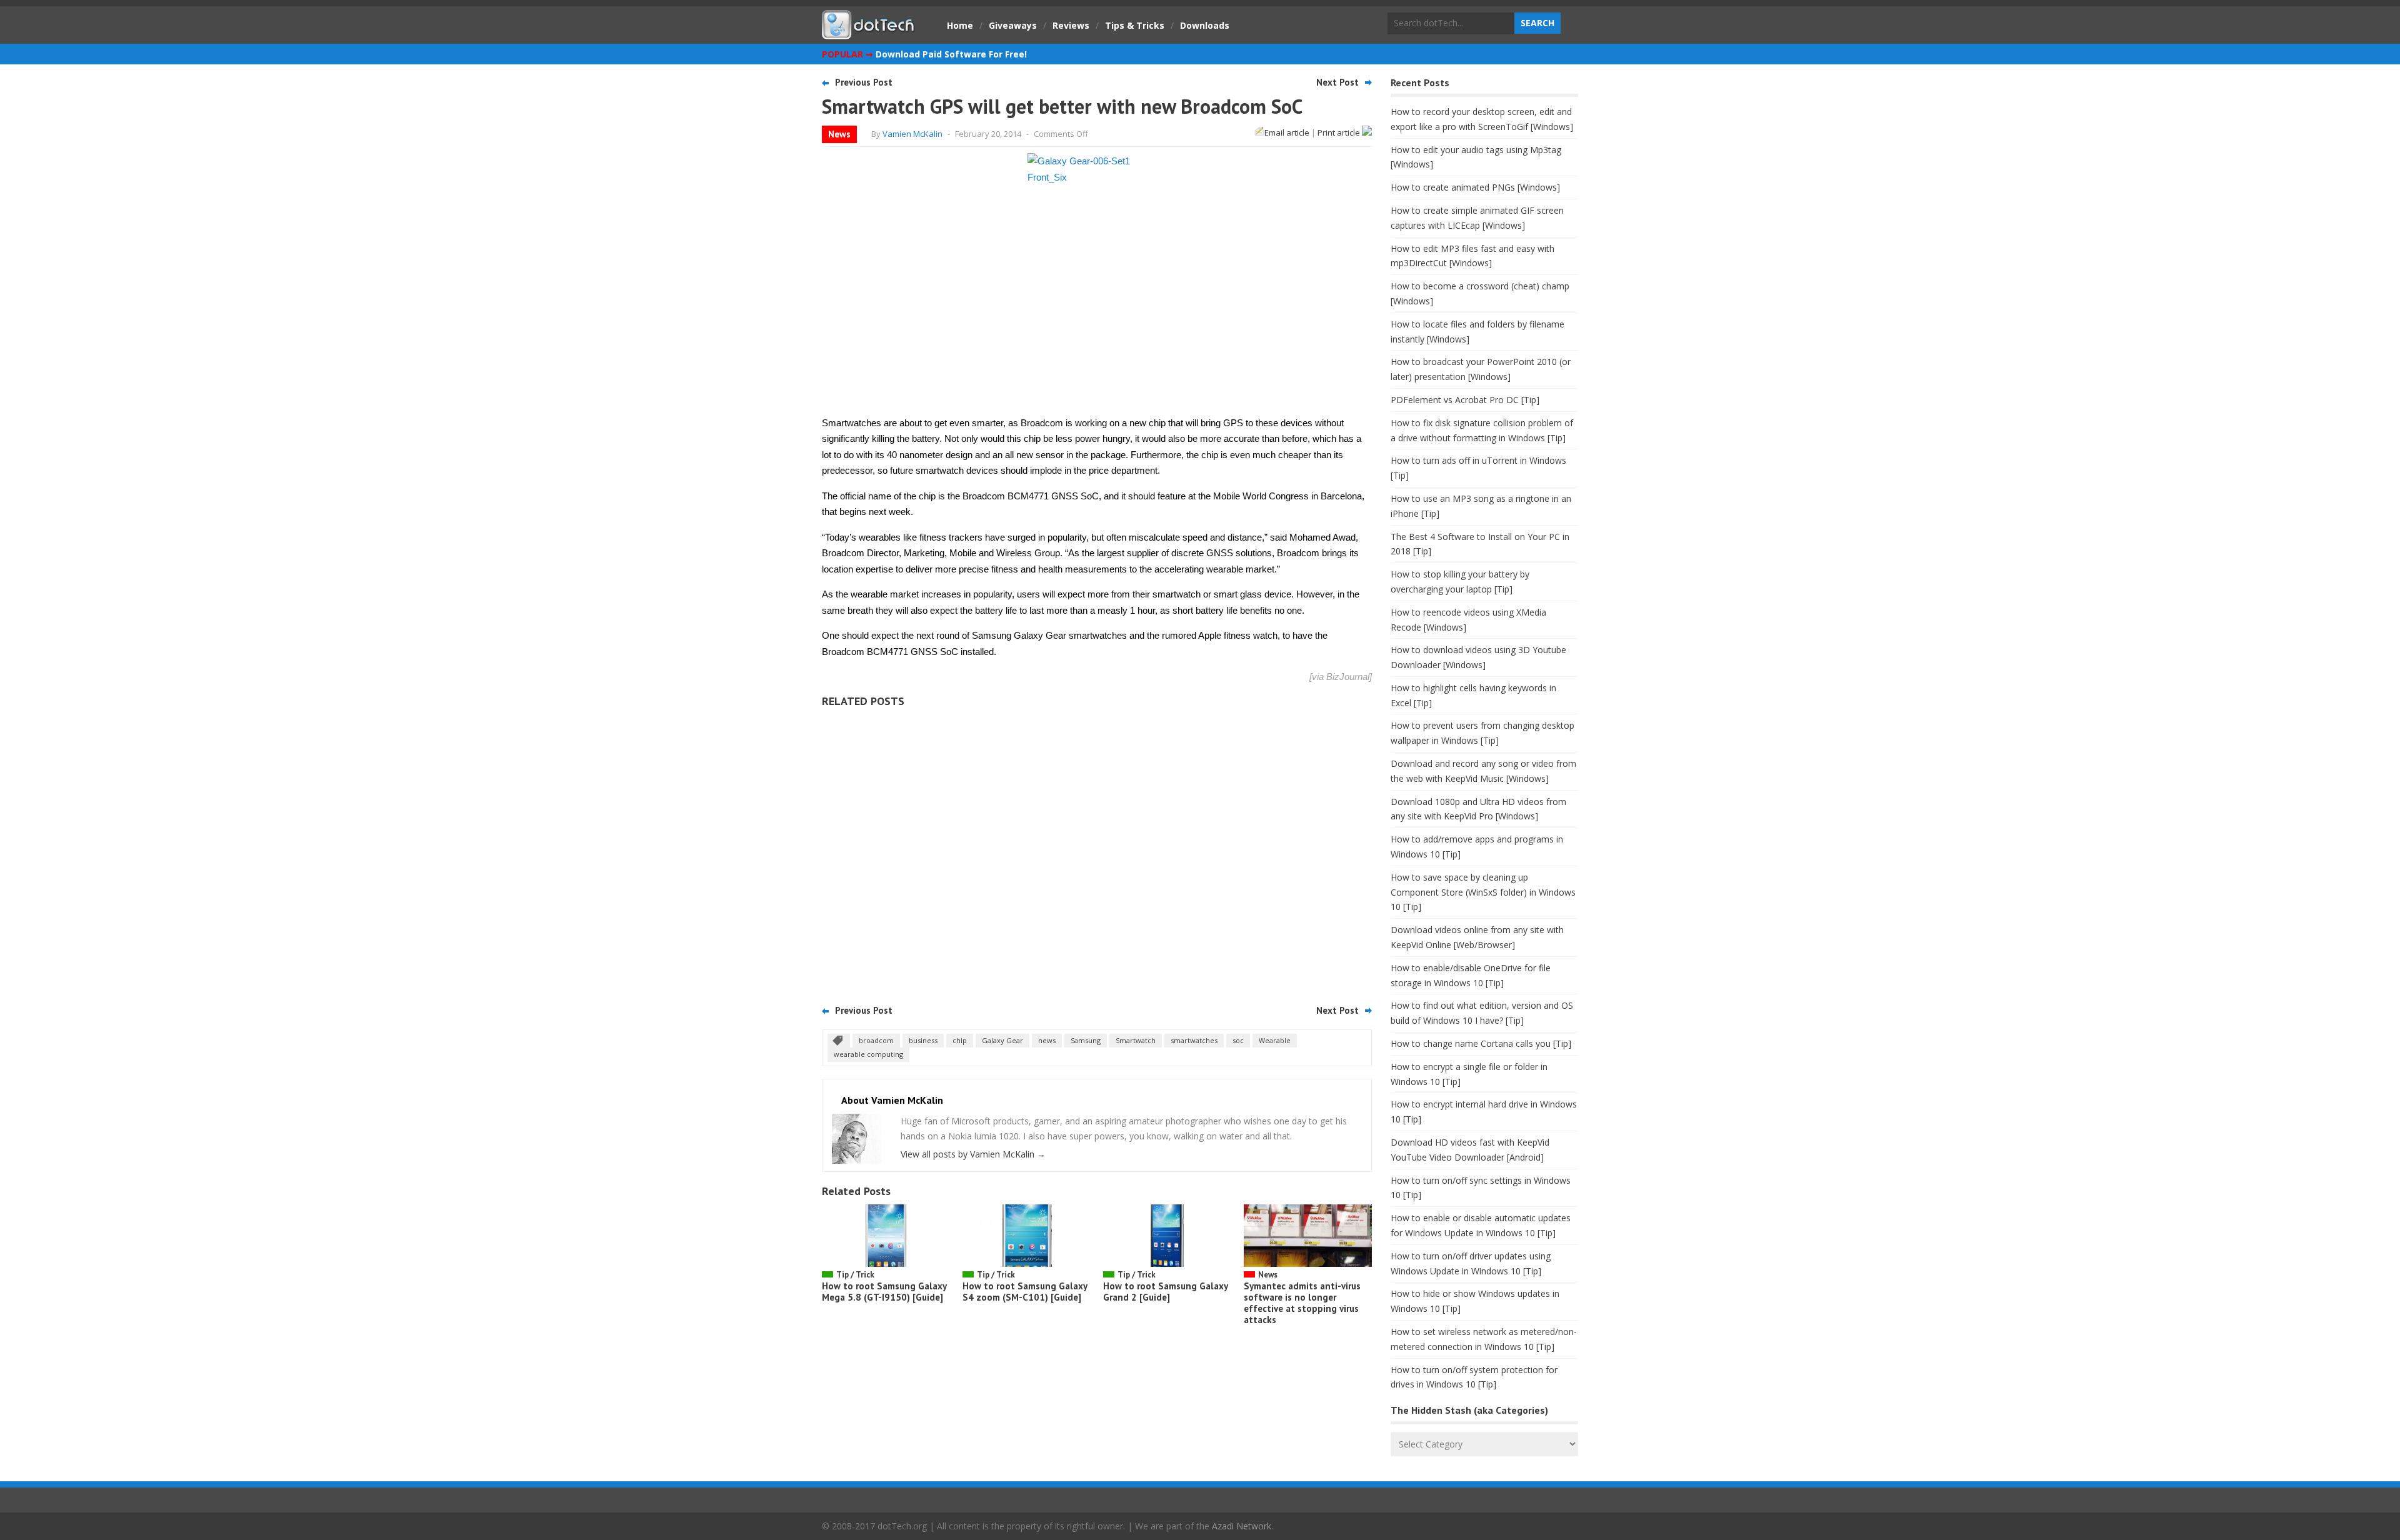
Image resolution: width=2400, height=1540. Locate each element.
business (923, 1040)
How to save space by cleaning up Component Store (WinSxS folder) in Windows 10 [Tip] (1483, 892)
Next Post (1337, 82)
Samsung (1086, 1040)
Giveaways (1013, 25)
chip (960, 1040)
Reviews (1071, 25)
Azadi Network (1242, 1526)
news (1047, 1040)
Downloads (1205, 25)
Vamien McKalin (912, 134)
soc (1238, 1040)
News (839, 134)
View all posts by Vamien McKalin (973, 1154)
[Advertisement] (1097, 852)
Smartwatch (1136, 1040)
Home (960, 25)
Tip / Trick (855, 1275)
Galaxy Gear (1002, 1040)
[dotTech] (869, 33)
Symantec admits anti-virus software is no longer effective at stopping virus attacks (1302, 1303)
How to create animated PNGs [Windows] (1475, 187)
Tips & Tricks (1135, 25)
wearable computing (868, 1054)
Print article (1340, 132)
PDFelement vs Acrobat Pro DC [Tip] (1465, 400)
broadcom (876, 1040)
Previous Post (864, 82)
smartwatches (1194, 1040)
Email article (1287, 132)
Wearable (1275, 1040)
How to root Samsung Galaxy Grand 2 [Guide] (1165, 1292)
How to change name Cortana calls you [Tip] (1481, 1043)
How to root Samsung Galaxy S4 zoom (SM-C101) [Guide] (1025, 1292)
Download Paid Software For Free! (951, 54)
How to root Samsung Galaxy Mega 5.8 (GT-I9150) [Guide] (884, 1292)
